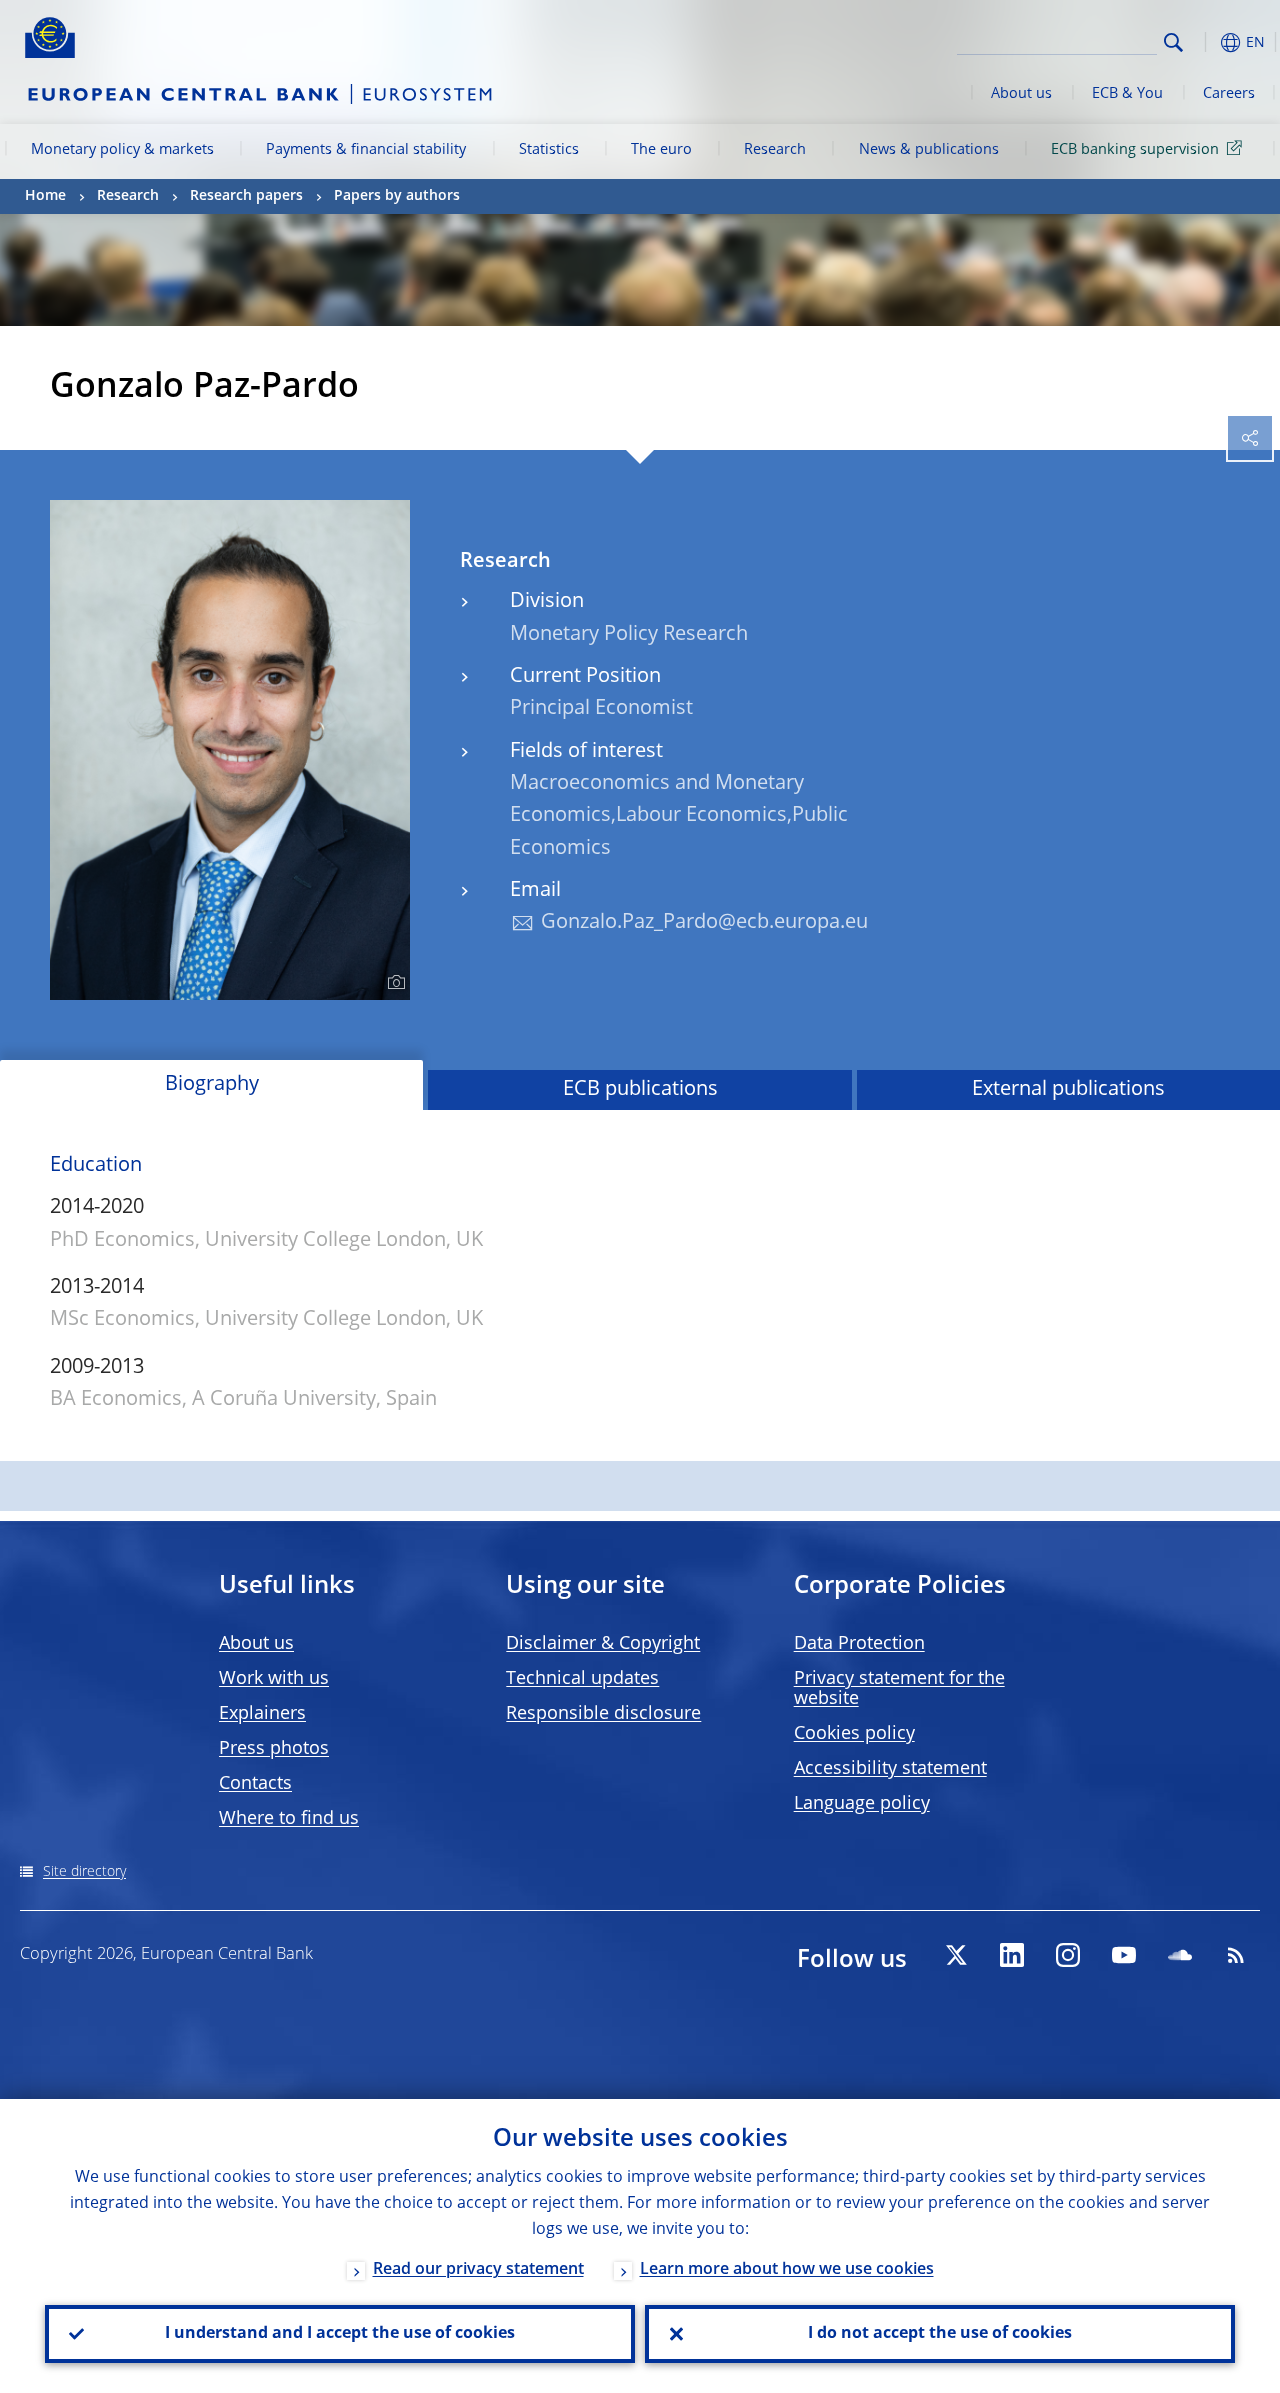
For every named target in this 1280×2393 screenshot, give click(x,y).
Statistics (549, 150)
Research (775, 150)
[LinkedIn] (1012, 1955)
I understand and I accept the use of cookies (340, 2334)
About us (1021, 94)
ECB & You (1127, 94)
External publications (1068, 1090)
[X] (956, 1955)
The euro (661, 150)
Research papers (246, 196)
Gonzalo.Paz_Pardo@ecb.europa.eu (704, 923)
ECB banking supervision (1135, 150)
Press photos (274, 1749)
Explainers (262, 1714)
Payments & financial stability (366, 150)
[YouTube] (1124, 1955)
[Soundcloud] (1180, 1955)
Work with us (274, 1679)
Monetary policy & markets (122, 150)
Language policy (862, 1804)
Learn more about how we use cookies (787, 2270)
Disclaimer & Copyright (603, 1644)
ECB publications (640, 1090)
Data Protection (859, 1644)
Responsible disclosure (603, 1714)
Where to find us (289, 1819)
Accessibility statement (890, 1769)
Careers (1229, 94)
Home (45, 196)
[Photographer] (393, 983)
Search (1173, 42)
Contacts (255, 1784)
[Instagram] (1068, 1955)
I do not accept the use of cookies (940, 2334)
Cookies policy (854, 1734)
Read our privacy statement (478, 2270)
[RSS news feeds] (1236, 1955)
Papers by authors (397, 196)
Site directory (84, 1872)
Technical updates (582, 1679)
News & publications (929, 150)
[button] (1205, 42)
